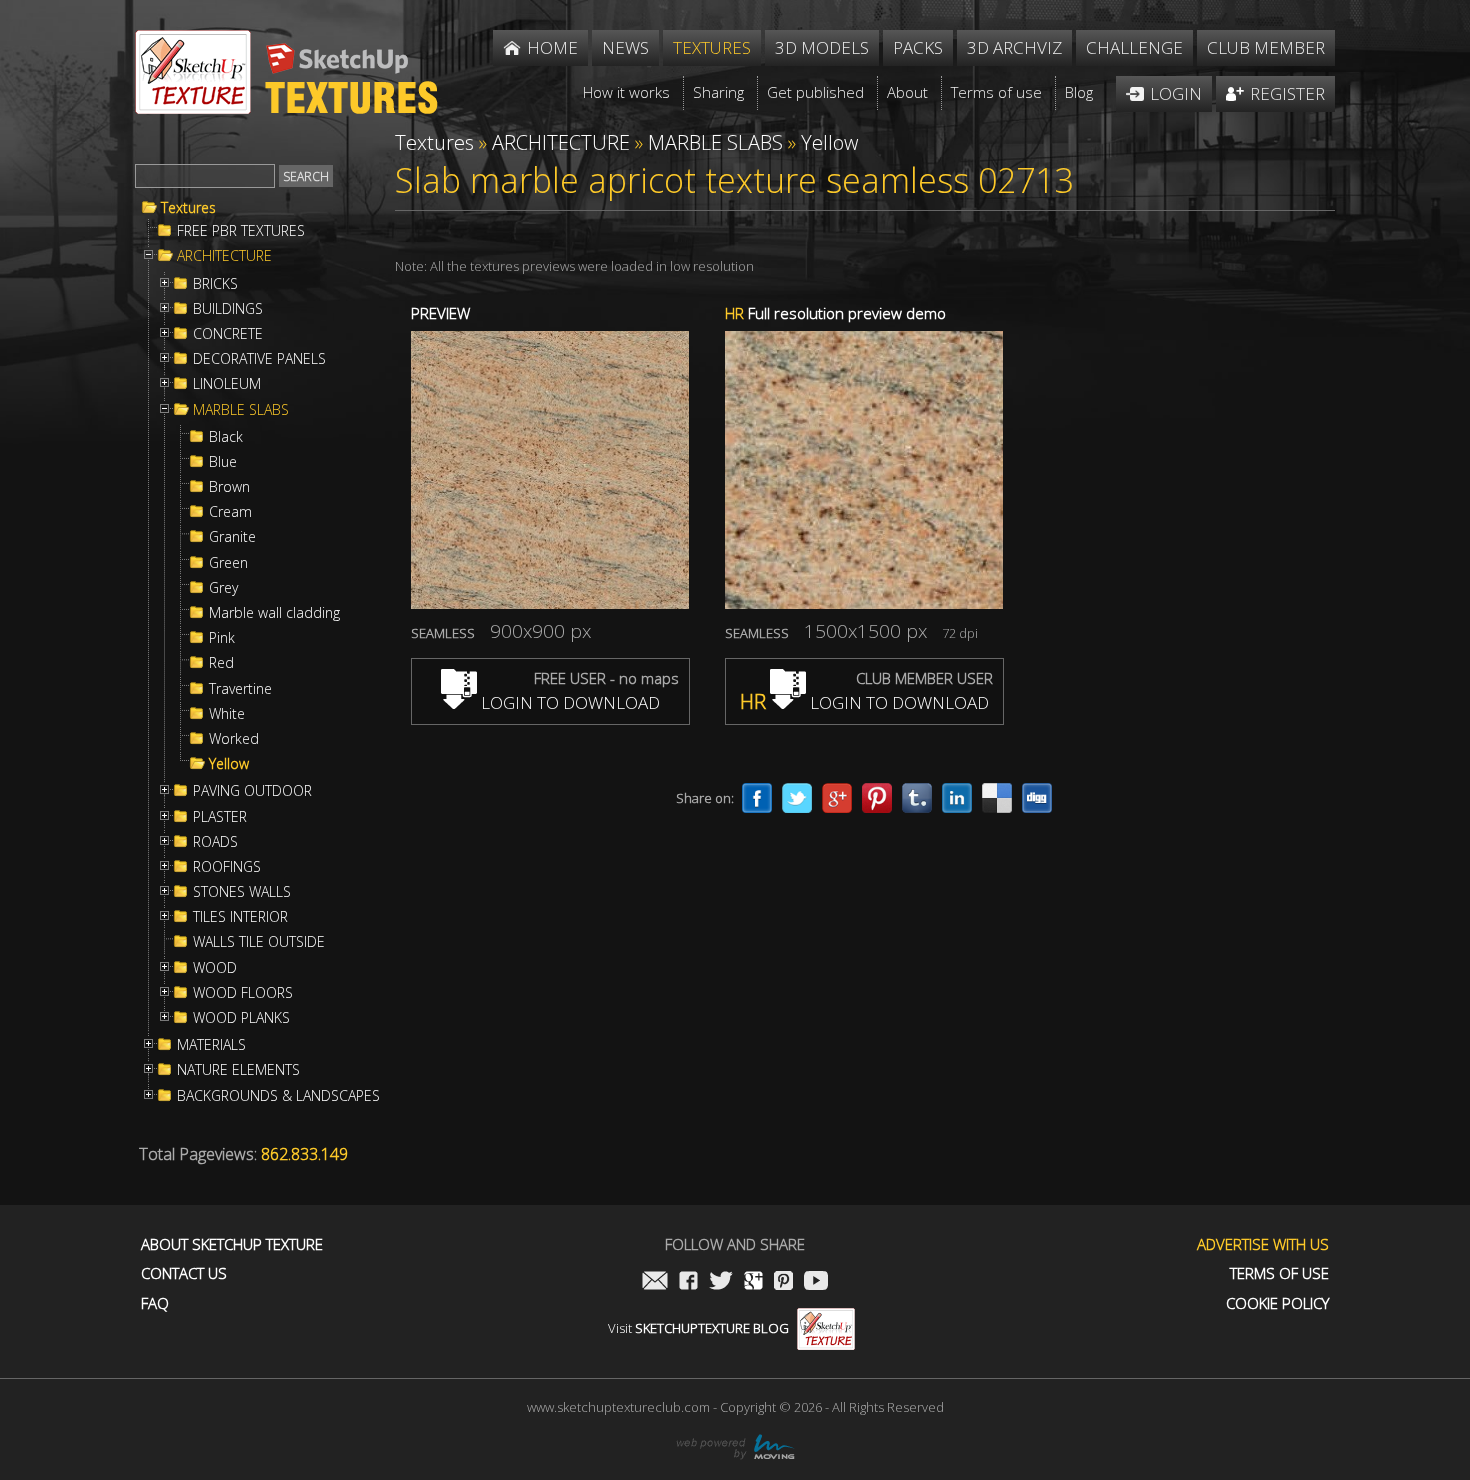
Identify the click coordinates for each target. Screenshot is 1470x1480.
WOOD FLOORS (243, 993)
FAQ (155, 1303)
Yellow (229, 764)
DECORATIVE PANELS (259, 359)
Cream (230, 512)
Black (226, 437)
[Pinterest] (877, 798)
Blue (223, 462)
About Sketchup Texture (232, 1244)
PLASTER (220, 817)
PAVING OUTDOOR (252, 791)
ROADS (215, 842)
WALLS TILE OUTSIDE (259, 942)
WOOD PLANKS (241, 1018)
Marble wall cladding (274, 613)
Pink (222, 638)
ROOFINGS (227, 867)
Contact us (184, 1273)
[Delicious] (997, 798)
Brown (229, 487)
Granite (232, 537)
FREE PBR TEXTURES (241, 231)
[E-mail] (655, 1282)
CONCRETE (228, 334)
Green (228, 563)
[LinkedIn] (957, 798)
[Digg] (1037, 798)
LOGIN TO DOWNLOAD (568, 702)
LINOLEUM (227, 384)
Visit (698, 1328)
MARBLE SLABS (241, 410)
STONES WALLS (242, 892)
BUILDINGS (228, 309)
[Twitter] (797, 798)
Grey (223, 588)
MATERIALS (211, 1045)
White (227, 714)
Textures (188, 208)
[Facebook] (757, 798)
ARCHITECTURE (224, 256)
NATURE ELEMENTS (238, 1070)
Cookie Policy (1277, 1303)
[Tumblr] (917, 798)
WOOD (215, 968)
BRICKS (215, 284)
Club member (1266, 47)
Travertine (240, 689)
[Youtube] (816, 1282)
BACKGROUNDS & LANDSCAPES (278, 1096)
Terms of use (1279, 1273)
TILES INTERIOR (240, 917)
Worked (234, 739)
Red (221, 663)
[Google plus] (837, 798)
